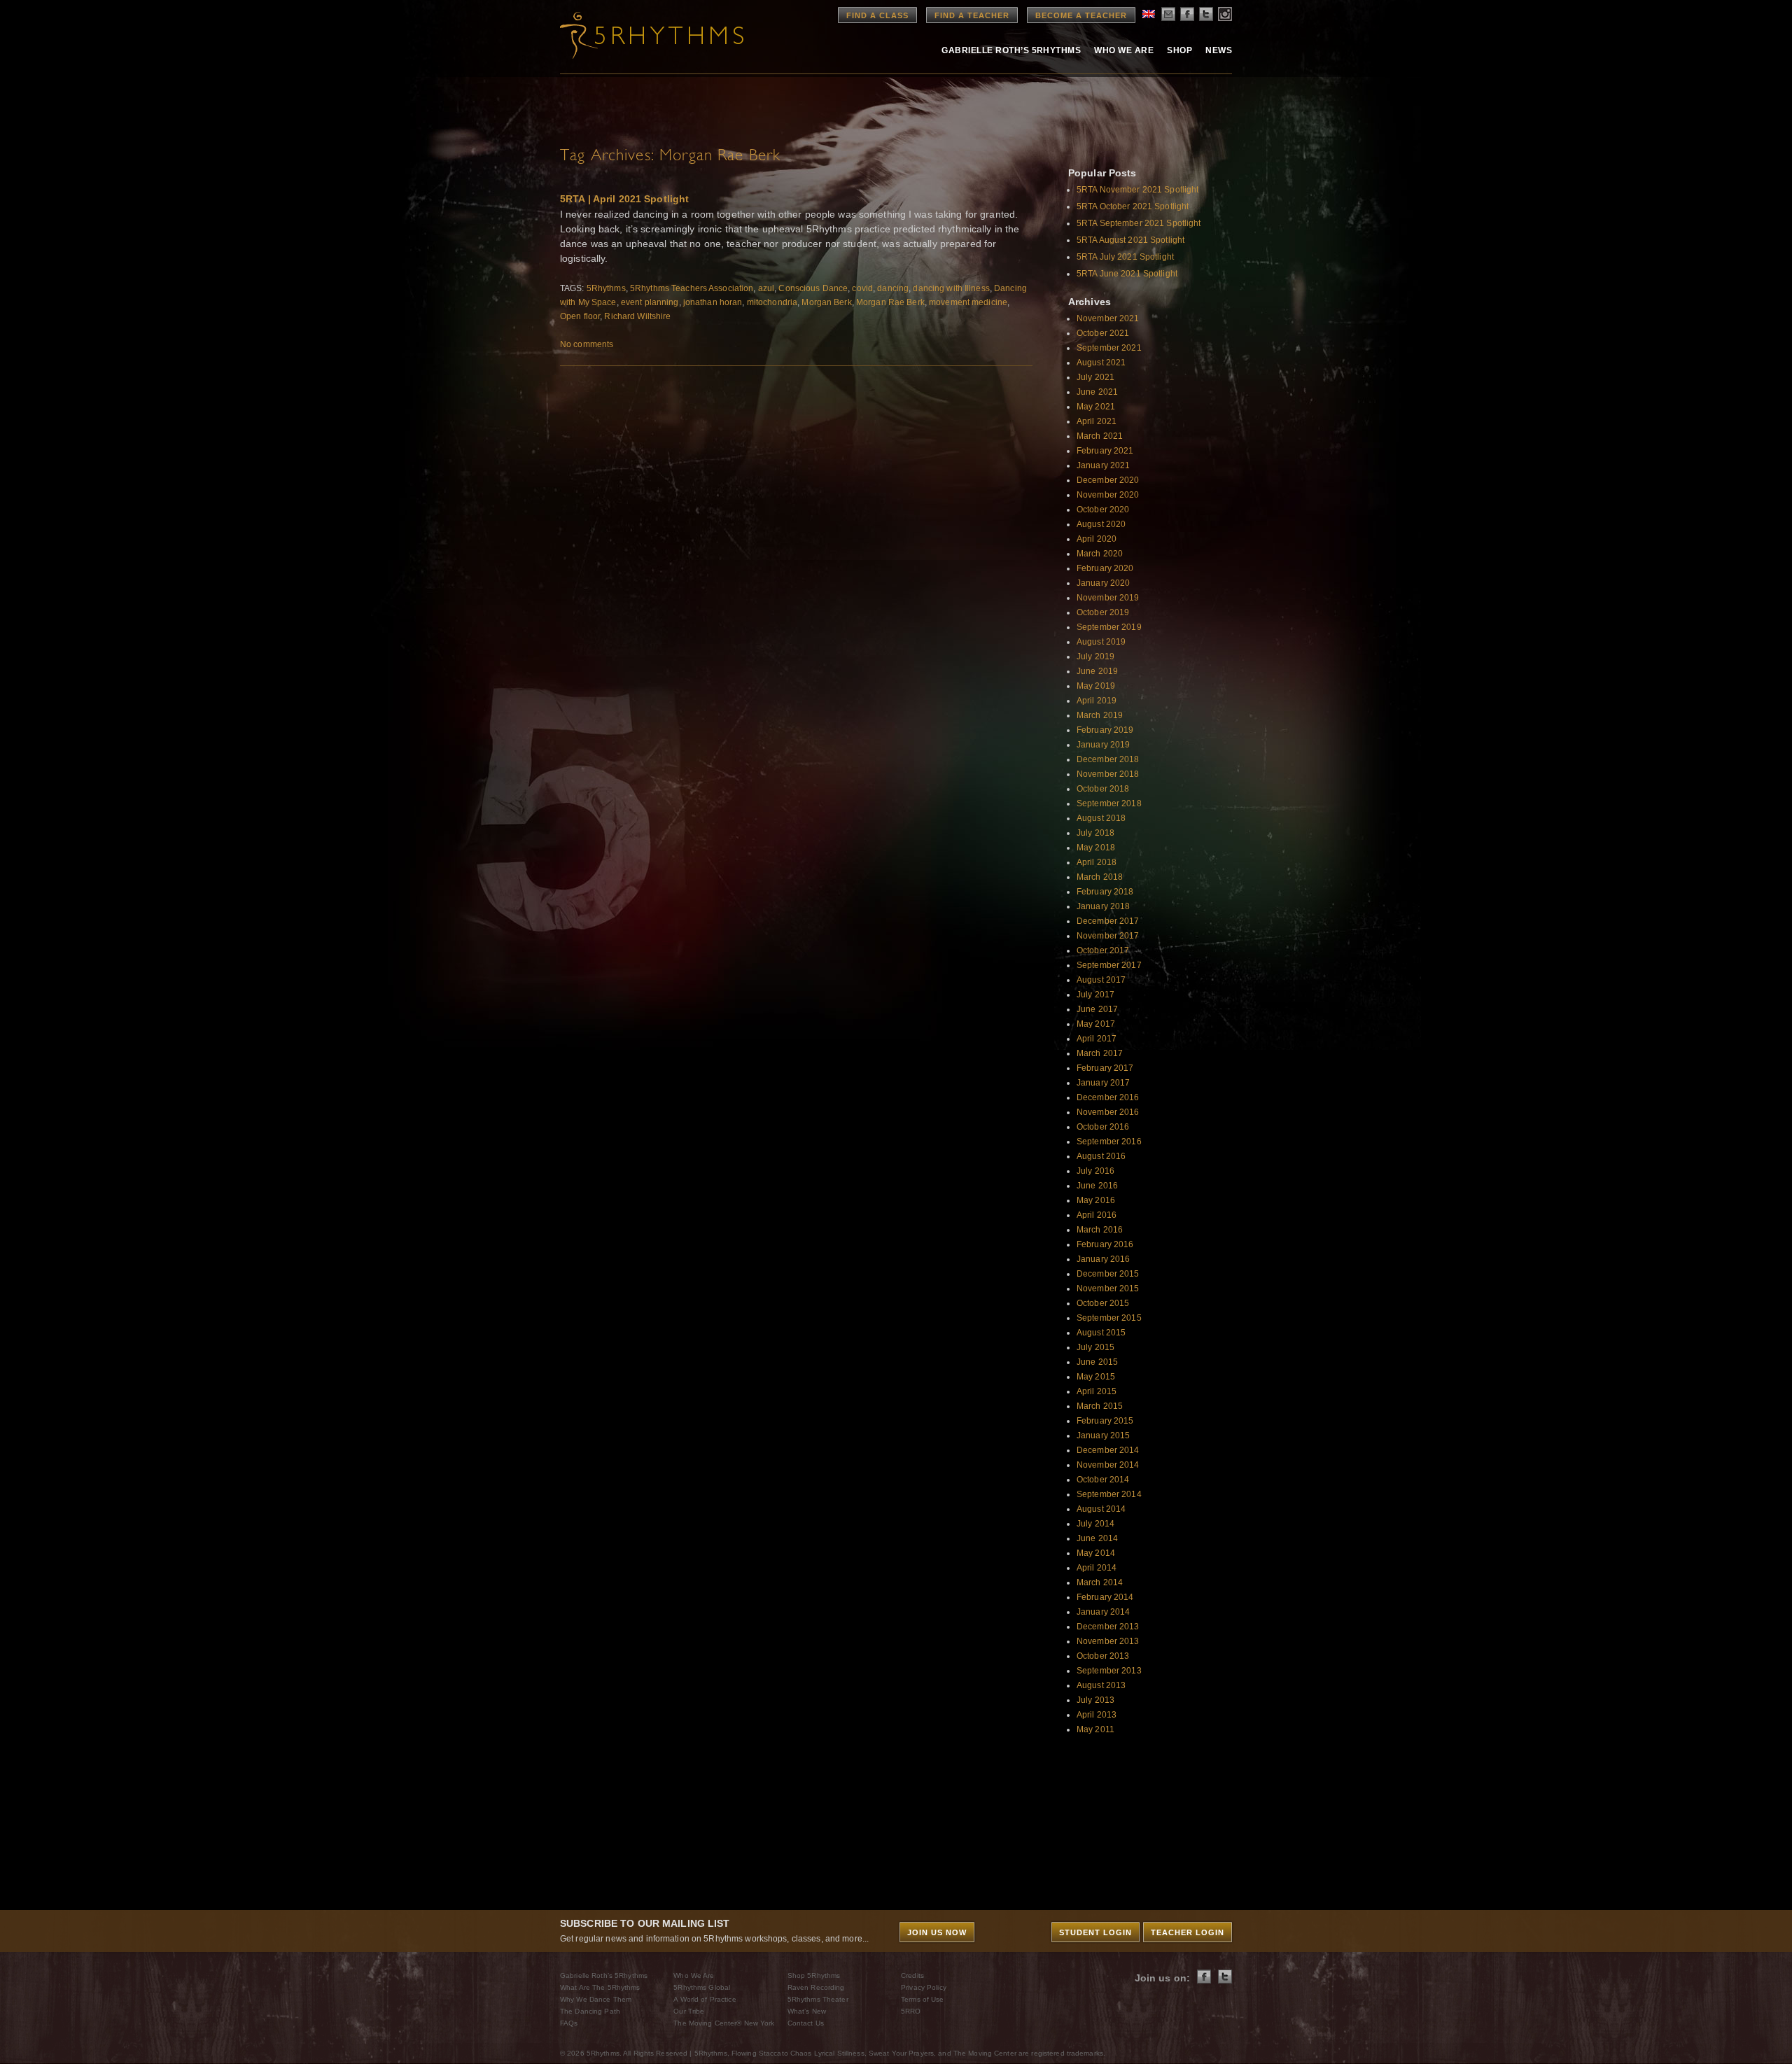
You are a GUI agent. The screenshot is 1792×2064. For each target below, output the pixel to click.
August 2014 (1101, 1509)
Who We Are (1124, 50)
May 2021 (1096, 407)
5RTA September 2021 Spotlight (1139, 223)
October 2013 (1103, 1656)
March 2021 (1100, 436)
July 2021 (1095, 377)
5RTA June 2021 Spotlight (1127, 274)
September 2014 (1109, 1494)
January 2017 (1103, 1083)
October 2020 (1103, 510)
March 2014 (1100, 1582)
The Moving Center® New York (724, 2023)
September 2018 (1109, 803)
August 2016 (1101, 1156)
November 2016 (1108, 1112)
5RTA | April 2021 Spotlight (624, 199)
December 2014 (1108, 1450)
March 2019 (1100, 715)
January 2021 (1103, 465)
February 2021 (1105, 451)
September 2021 (1109, 348)
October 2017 (1103, 950)
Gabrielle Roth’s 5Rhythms (604, 1975)
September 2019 (1109, 627)
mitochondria (772, 302)
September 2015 (1109, 1318)
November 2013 (1108, 1641)
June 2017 (1097, 1009)
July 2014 (1095, 1524)
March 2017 (1100, 1053)
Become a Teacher (1081, 15)
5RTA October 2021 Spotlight (1133, 206)
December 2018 (1108, 759)
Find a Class (877, 15)
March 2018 (1100, 877)
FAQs (569, 2023)
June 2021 (1097, 392)
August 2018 (1101, 818)
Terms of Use (922, 1999)
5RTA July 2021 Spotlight (1125, 257)
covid (862, 288)
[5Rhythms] (637, 35)
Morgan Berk (826, 302)
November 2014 (1108, 1465)
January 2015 (1103, 1435)
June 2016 (1097, 1186)
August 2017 (1101, 980)
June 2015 (1097, 1362)
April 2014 (1097, 1568)
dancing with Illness (951, 288)
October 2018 (1103, 789)
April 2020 (1097, 539)
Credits (912, 1975)
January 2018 (1103, 906)
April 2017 (1097, 1039)
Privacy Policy (924, 1987)
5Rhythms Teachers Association (692, 288)
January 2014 (1103, 1612)
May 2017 (1096, 1024)
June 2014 (1097, 1538)
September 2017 (1109, 965)
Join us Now (937, 1932)
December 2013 (1108, 1627)
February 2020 (1105, 568)
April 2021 (1097, 421)
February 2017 (1105, 1068)
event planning (650, 302)
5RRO (911, 2011)
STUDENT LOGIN (1095, 1932)
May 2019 (1096, 686)
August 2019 (1101, 642)
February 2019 (1105, 730)
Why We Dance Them (596, 1999)
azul (766, 288)
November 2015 (1108, 1289)
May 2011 (1095, 1729)
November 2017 (1108, 936)
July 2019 (1095, 657)
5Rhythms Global (702, 1987)
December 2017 (1108, 921)
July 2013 (1095, 1700)
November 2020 (1108, 495)
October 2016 (1103, 1127)
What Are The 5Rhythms (600, 1987)
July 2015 (1095, 1347)
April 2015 (1097, 1391)
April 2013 (1097, 1715)
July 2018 (1095, 833)
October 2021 (1103, 333)
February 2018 (1105, 892)
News (1219, 50)
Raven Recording (816, 1987)
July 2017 (1095, 995)
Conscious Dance (813, 288)
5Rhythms (606, 288)
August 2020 (1101, 524)
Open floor (580, 316)
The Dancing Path (590, 2011)
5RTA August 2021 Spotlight (1130, 240)
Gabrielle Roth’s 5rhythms (1011, 50)
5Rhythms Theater (818, 1999)
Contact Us (806, 2023)
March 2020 (1100, 554)
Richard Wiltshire (637, 316)
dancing (893, 288)
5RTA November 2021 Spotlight (1137, 190)
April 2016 (1097, 1215)
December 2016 (1108, 1097)
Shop (1179, 50)
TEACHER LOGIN (1188, 1932)
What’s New (807, 2011)
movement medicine (968, 302)
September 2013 (1109, 1671)
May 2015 (1096, 1377)
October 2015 (1103, 1303)
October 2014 (1103, 1480)
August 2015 (1101, 1333)
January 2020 (1103, 583)
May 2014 (1096, 1553)
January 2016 (1103, 1259)
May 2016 (1096, 1200)
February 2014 (1105, 1597)
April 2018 (1097, 862)
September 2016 (1109, 1142)
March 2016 (1100, 1230)
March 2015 (1100, 1406)
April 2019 (1097, 701)
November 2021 (1108, 318)
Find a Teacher (972, 15)
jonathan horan (713, 302)
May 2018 (1096, 848)
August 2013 (1101, 1685)
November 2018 (1108, 774)
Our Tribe (689, 2011)
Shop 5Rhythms (814, 1975)
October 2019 (1103, 612)
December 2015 (1108, 1274)
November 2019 (1108, 598)
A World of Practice (705, 1999)
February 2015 (1105, 1421)
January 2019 (1103, 745)
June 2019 (1097, 671)
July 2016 (1095, 1171)
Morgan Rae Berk (890, 302)
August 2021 (1101, 363)
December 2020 (1108, 480)
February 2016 (1105, 1244)
